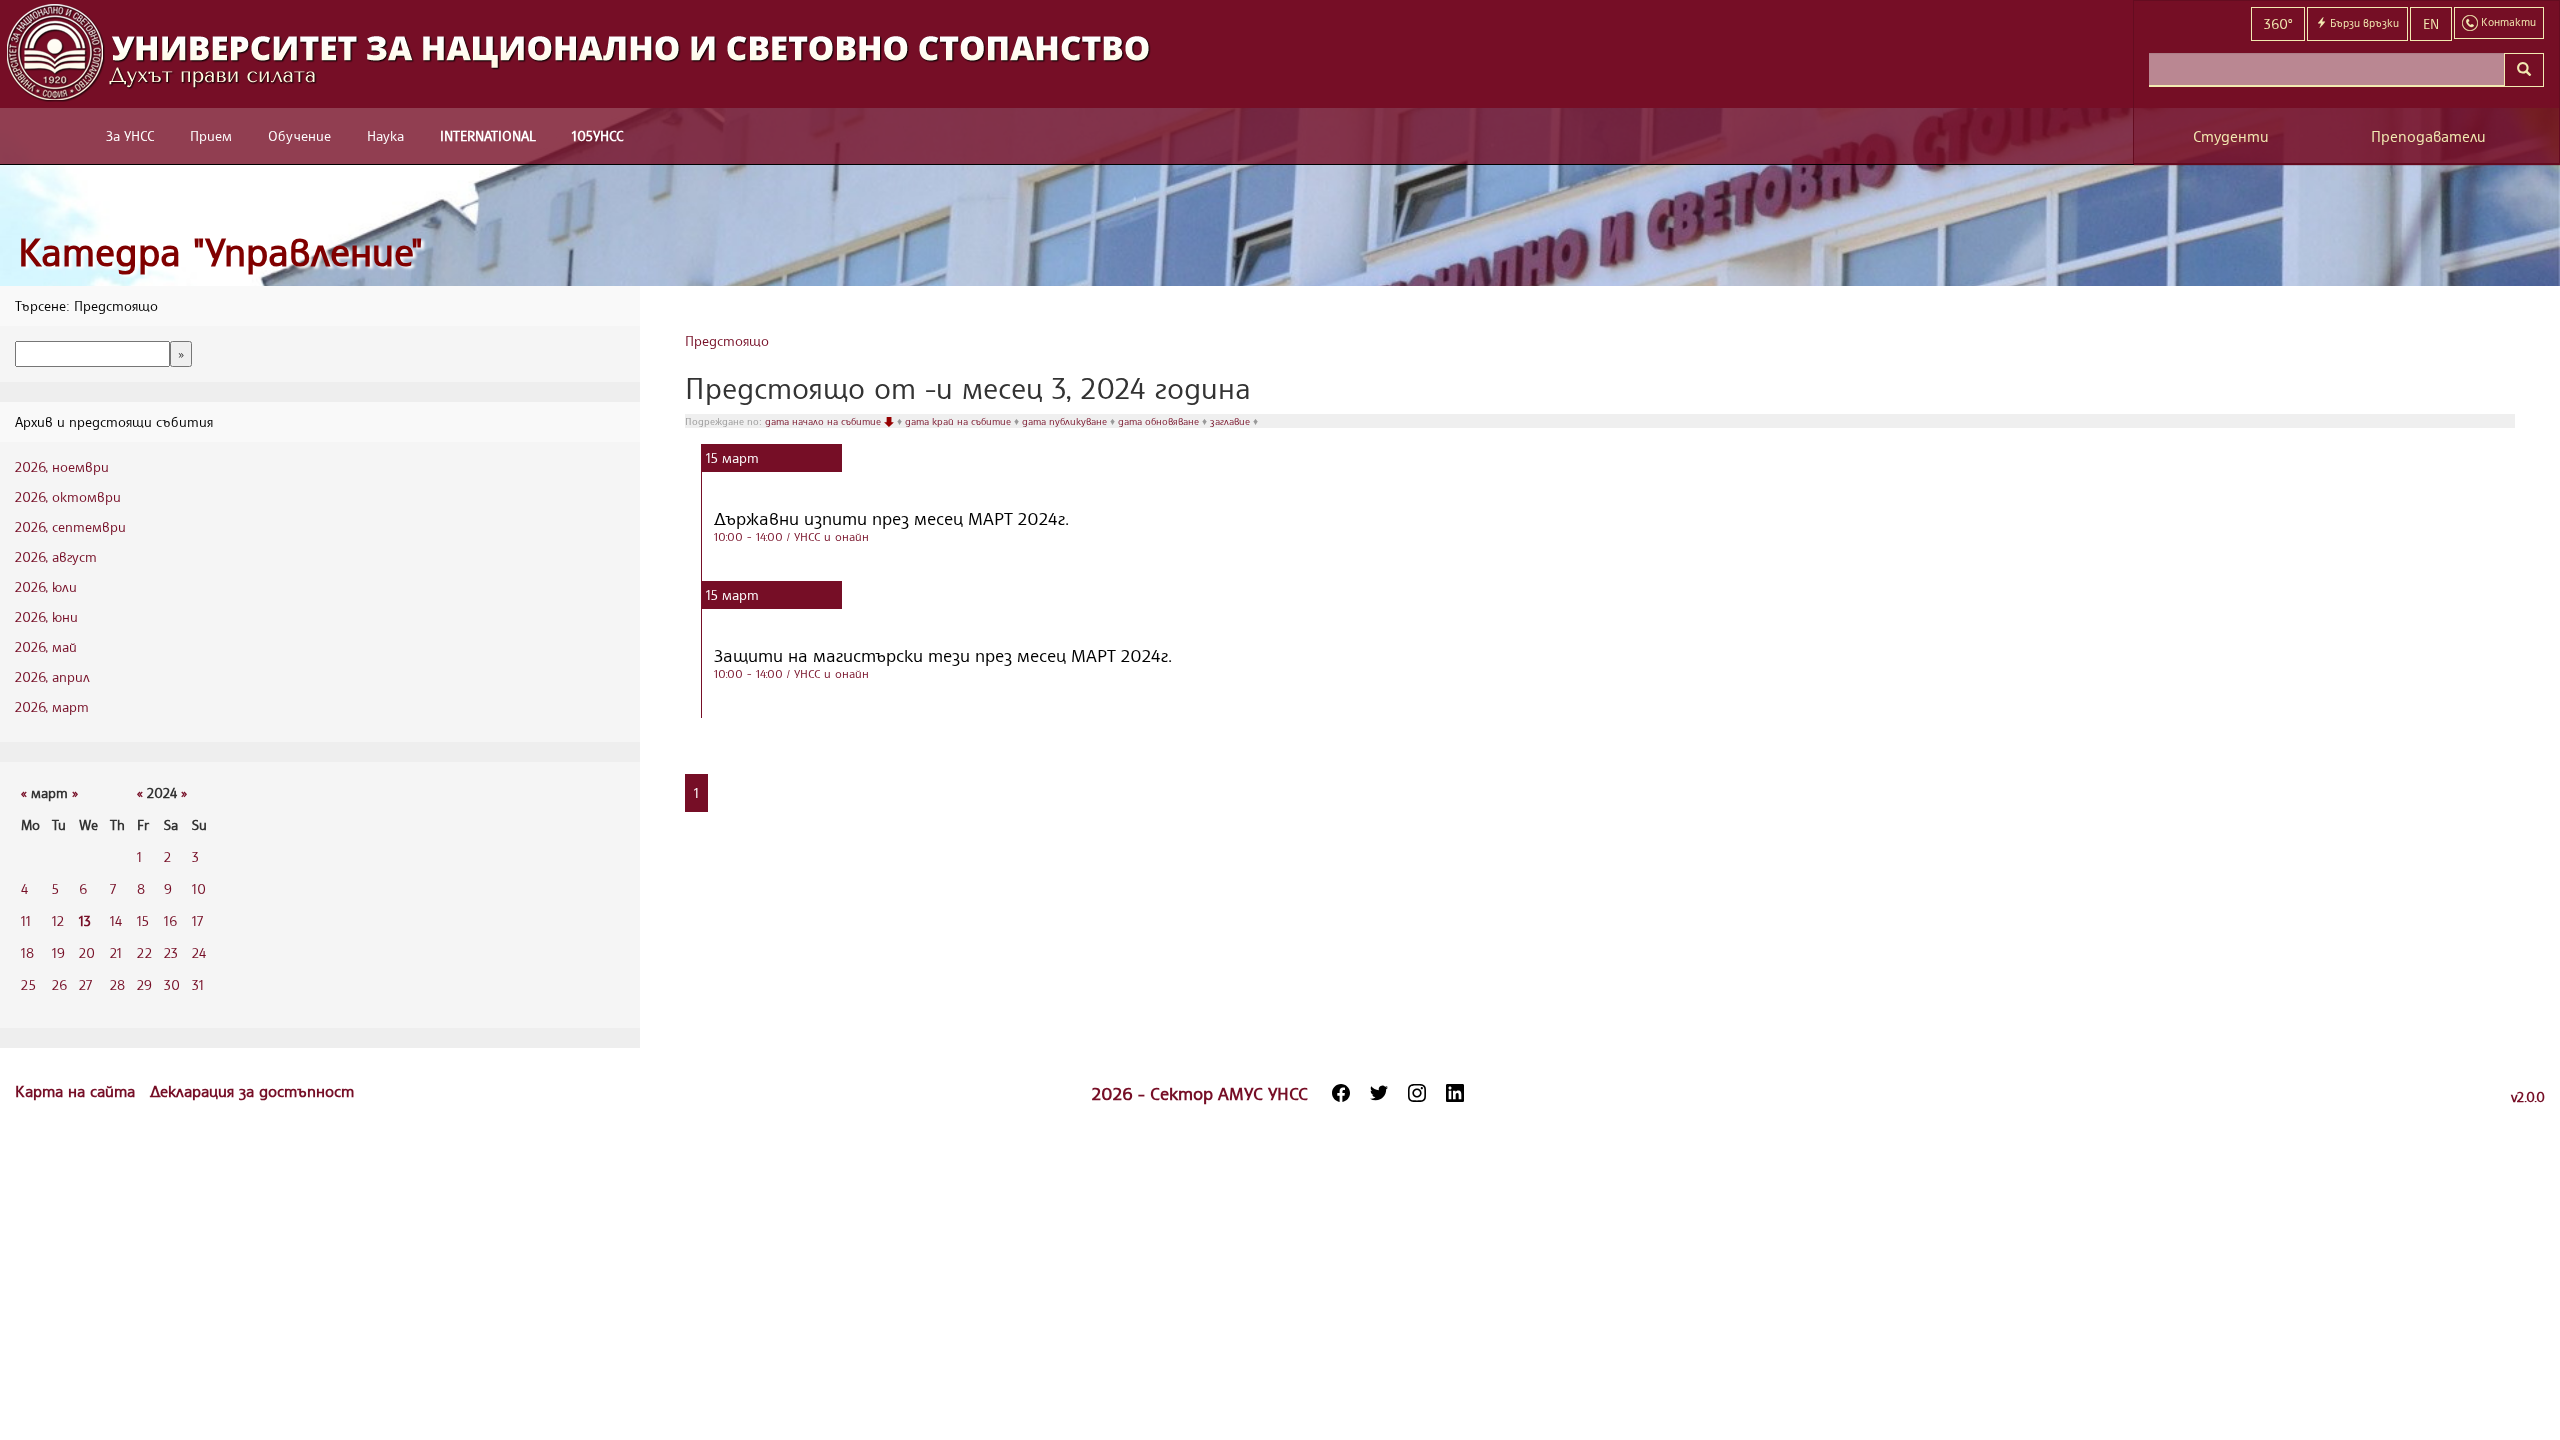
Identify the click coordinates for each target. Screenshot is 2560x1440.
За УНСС (130, 135)
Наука (385, 135)
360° (2278, 23)
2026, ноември (62, 466)
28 (117, 984)
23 (171, 952)
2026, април (52, 676)
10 (199, 888)
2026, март (52, 706)
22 (144, 952)
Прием (211, 135)
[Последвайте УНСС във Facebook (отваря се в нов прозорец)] (1341, 1093)
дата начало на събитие (824, 421)
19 (58, 952)
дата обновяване (1160, 421)
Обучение (299, 135)
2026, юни (46, 616)
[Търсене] (2524, 70)
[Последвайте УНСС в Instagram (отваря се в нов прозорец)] (1417, 1093)
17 (197, 920)
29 (144, 984)
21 (116, 952)
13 (85, 920)
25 (28, 984)
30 (172, 984)
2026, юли (46, 586)
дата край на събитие (959, 421)
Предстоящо (727, 340)
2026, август (56, 556)
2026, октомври (68, 496)
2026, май (46, 646)
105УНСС (597, 135)
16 (170, 920)
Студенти (2231, 136)
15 (143, 920)
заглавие (1231, 421)
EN (2431, 23)
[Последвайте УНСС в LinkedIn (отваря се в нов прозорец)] (1455, 1093)
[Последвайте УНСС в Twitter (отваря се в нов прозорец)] (1379, 1093)
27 (85, 984)
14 (116, 920)
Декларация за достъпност (252, 1091)
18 (27, 952)
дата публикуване (1066, 421)
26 (59, 984)
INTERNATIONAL (488, 135)
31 (198, 984)
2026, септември (70, 526)
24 (199, 952)
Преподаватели (2428, 136)
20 (87, 952)
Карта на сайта (77, 1091)
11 (26, 920)
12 (58, 920)
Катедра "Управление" (220, 251)
